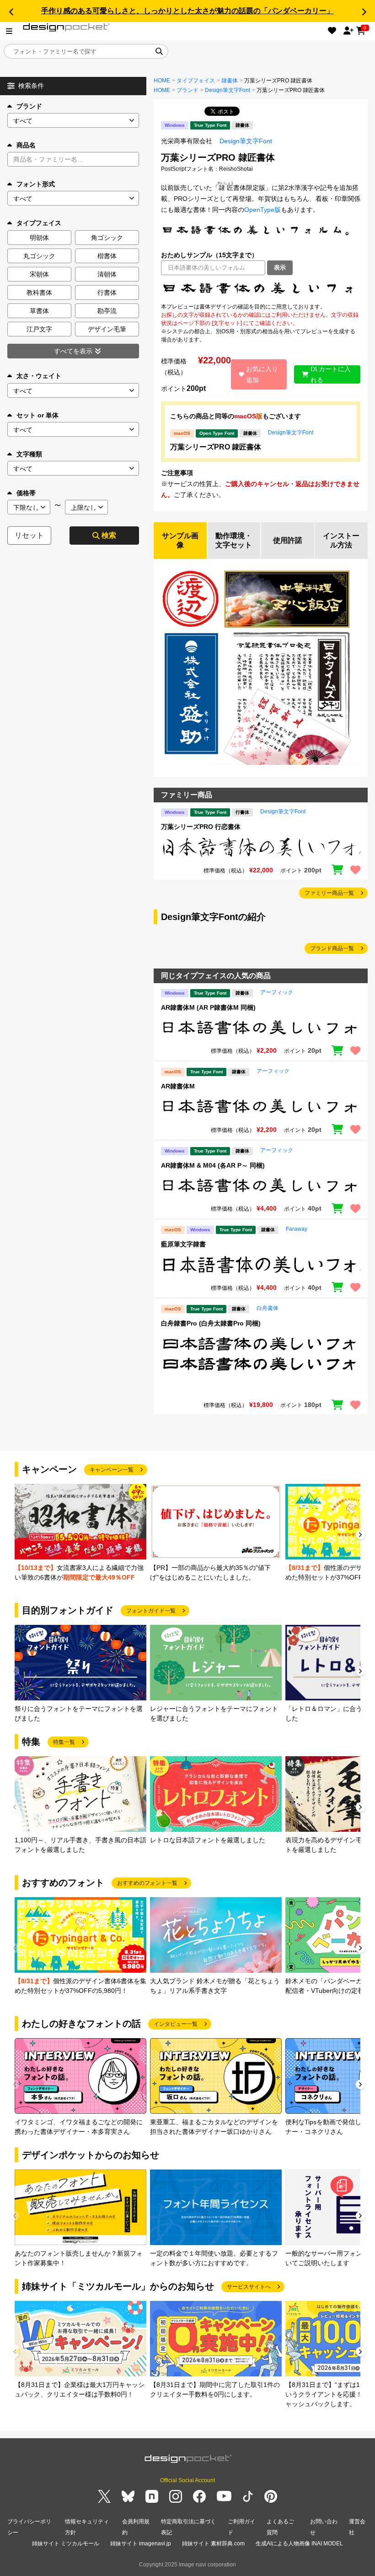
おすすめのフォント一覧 (147, 1883)
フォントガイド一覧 (151, 1611)
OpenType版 (262, 210)
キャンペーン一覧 (112, 1470)
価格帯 (26, 493)
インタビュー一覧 (176, 2024)
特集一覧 (64, 1742)
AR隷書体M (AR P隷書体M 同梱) (208, 1007)
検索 (109, 535)
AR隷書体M (178, 1086)
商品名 (26, 145)
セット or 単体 (37, 415)
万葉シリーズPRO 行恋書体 (201, 827)
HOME (162, 81)
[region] (261, 289)
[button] (11, 12)
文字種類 (29, 454)
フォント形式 (36, 184)
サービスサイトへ (249, 2287)
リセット (29, 535)
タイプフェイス (196, 81)
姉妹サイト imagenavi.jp (141, 2544)
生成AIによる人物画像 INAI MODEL (299, 2544)
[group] (80, 1533)
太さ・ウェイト (39, 376)
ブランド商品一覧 (332, 948)
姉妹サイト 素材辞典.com (213, 2544)
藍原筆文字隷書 (183, 1244)
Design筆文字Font (228, 90)
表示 (280, 268)
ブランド (29, 106)
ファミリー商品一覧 (329, 893)
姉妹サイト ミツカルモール (66, 2544)
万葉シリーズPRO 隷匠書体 (216, 447)
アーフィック (277, 992)
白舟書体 (268, 1308)
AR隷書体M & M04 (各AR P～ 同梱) (213, 1165)
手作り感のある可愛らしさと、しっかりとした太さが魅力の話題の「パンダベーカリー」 (187, 11)
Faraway (297, 1229)
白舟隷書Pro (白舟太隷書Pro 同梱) (211, 1323)
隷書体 (230, 81)
